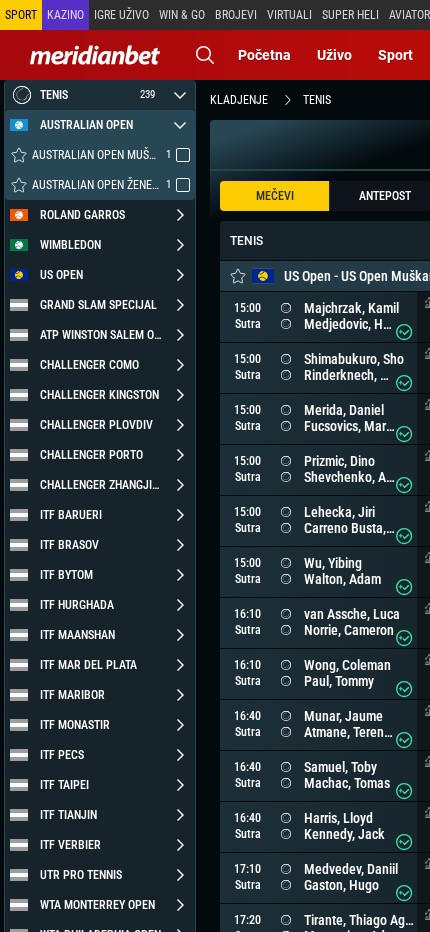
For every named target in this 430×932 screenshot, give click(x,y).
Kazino (65, 15)
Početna (264, 55)
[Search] (205, 55)
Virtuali (289, 15)
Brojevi (236, 15)
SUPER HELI (350, 15)
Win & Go (182, 15)
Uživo (334, 55)
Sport (395, 55)
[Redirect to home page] (95, 55)
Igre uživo (121, 15)
